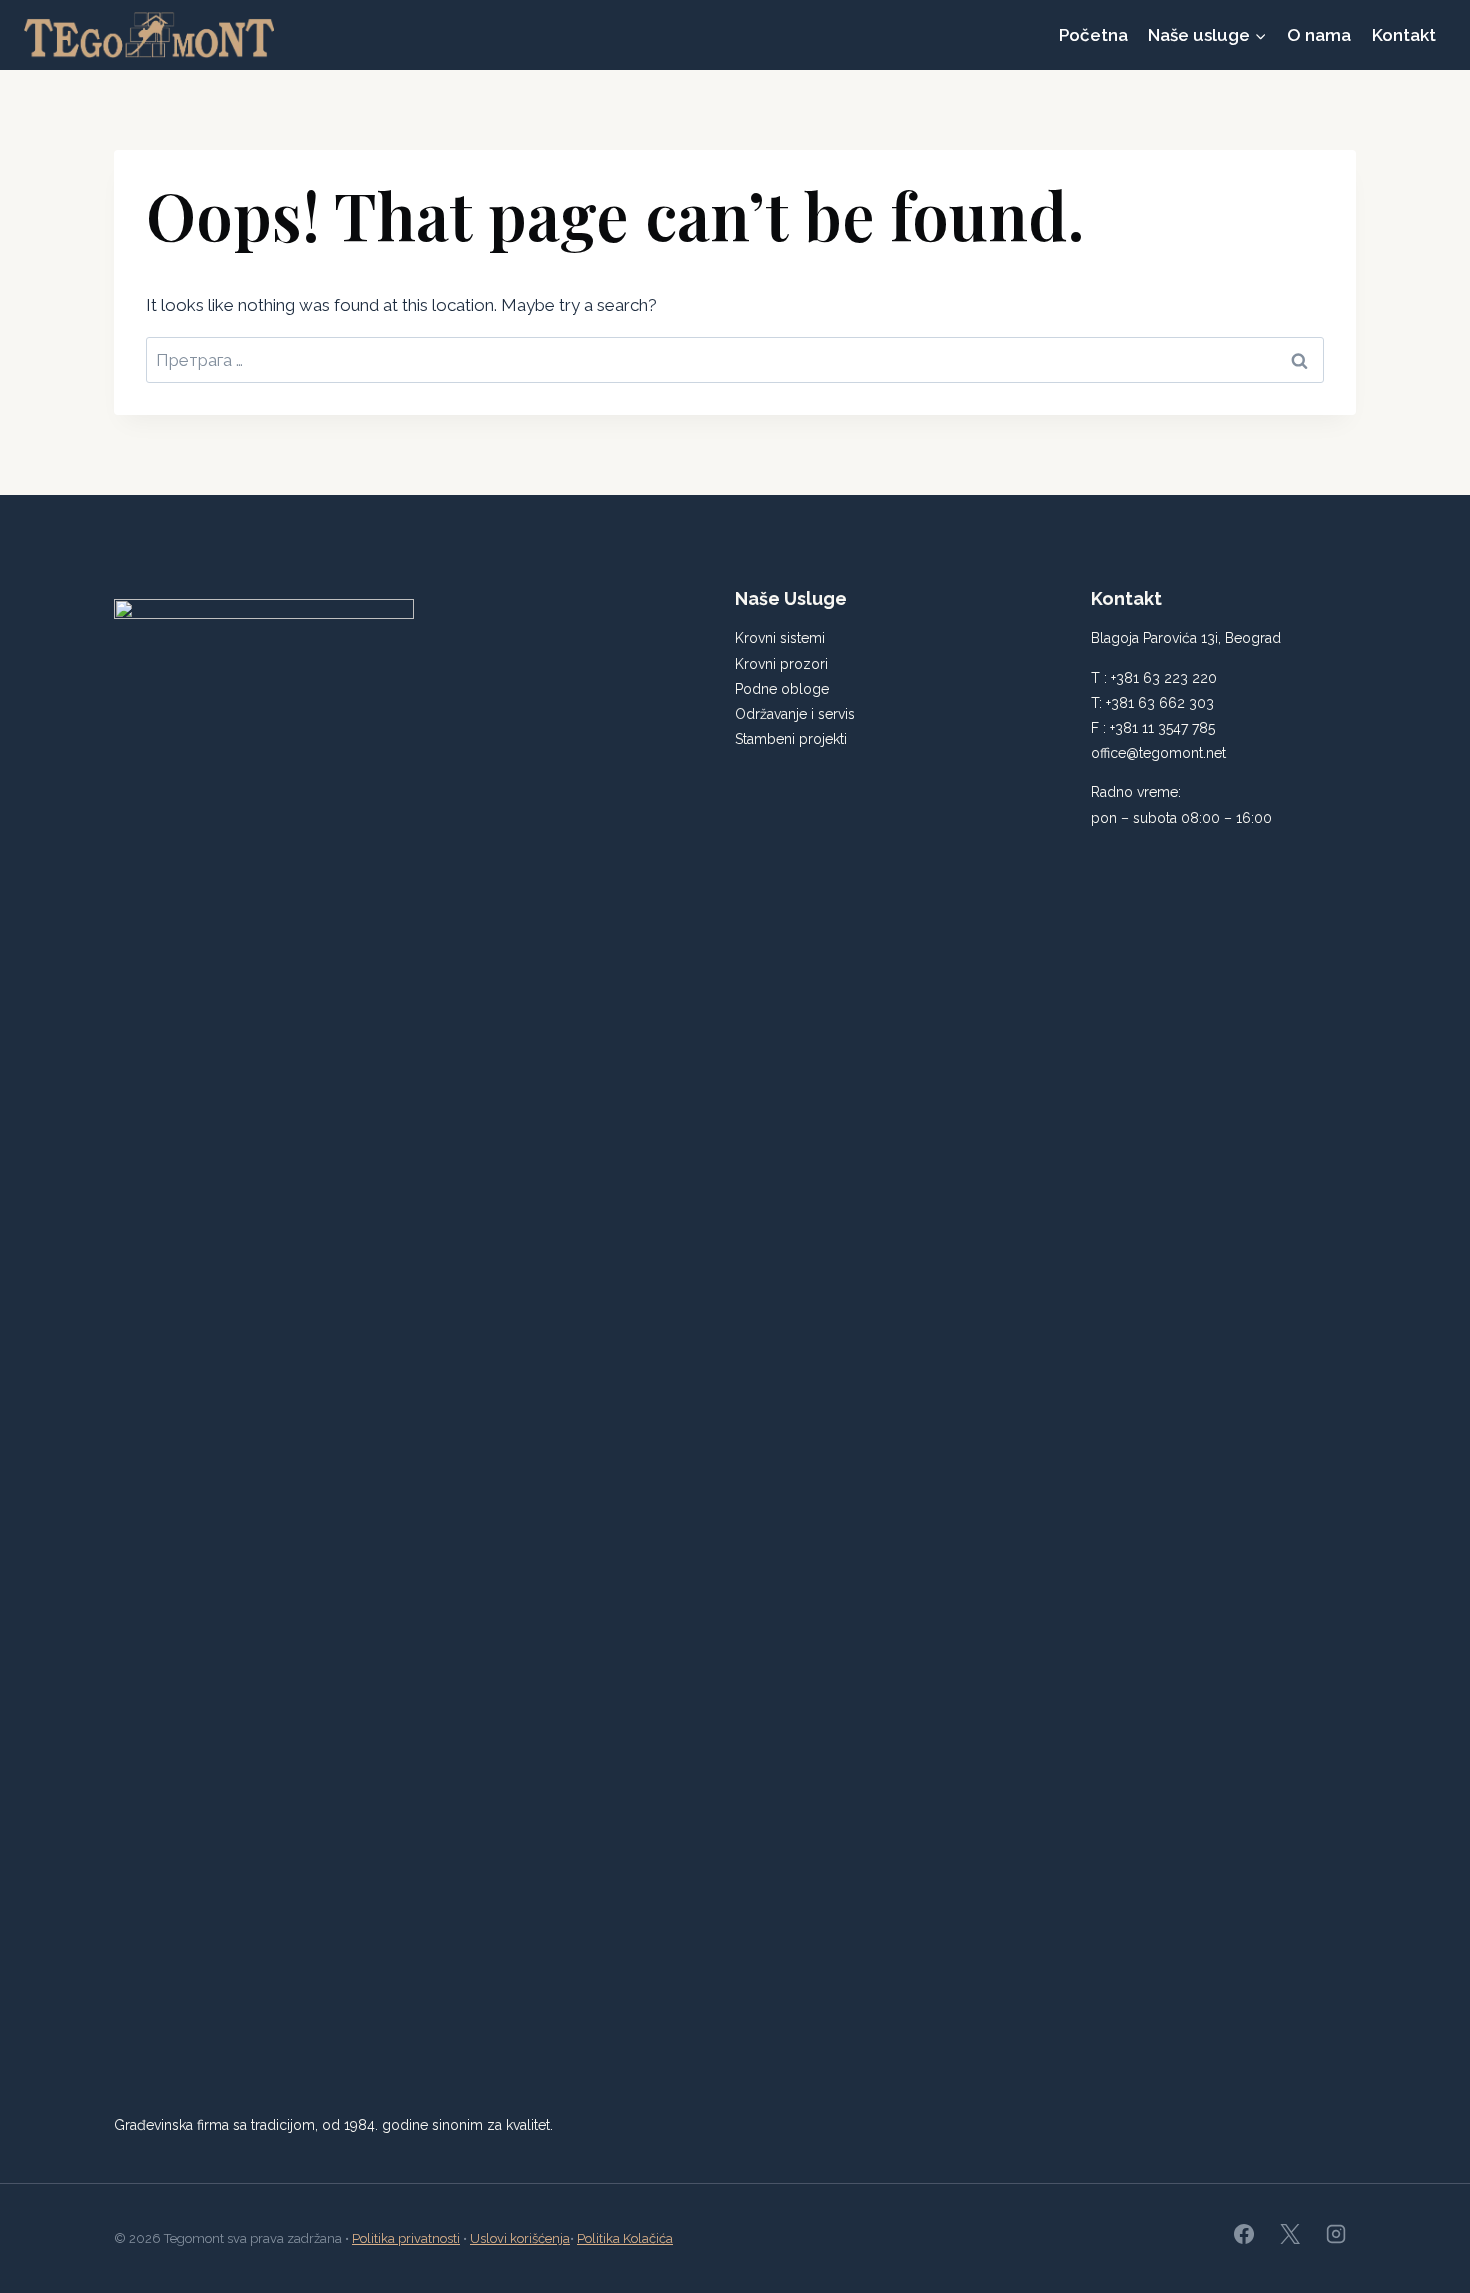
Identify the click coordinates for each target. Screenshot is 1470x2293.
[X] (1290, 2234)
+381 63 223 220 (1164, 678)
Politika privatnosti (406, 2238)
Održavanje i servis (795, 714)
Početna (1093, 35)
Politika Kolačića (625, 2238)
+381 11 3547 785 (1162, 728)
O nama (1319, 35)
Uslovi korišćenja (520, 2238)
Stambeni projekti (791, 739)
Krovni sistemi (780, 638)
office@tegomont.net (1158, 753)
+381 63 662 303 (1160, 703)
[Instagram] (1336, 2234)
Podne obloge (782, 689)
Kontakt (1404, 35)
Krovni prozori (781, 664)
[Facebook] (1244, 2234)
